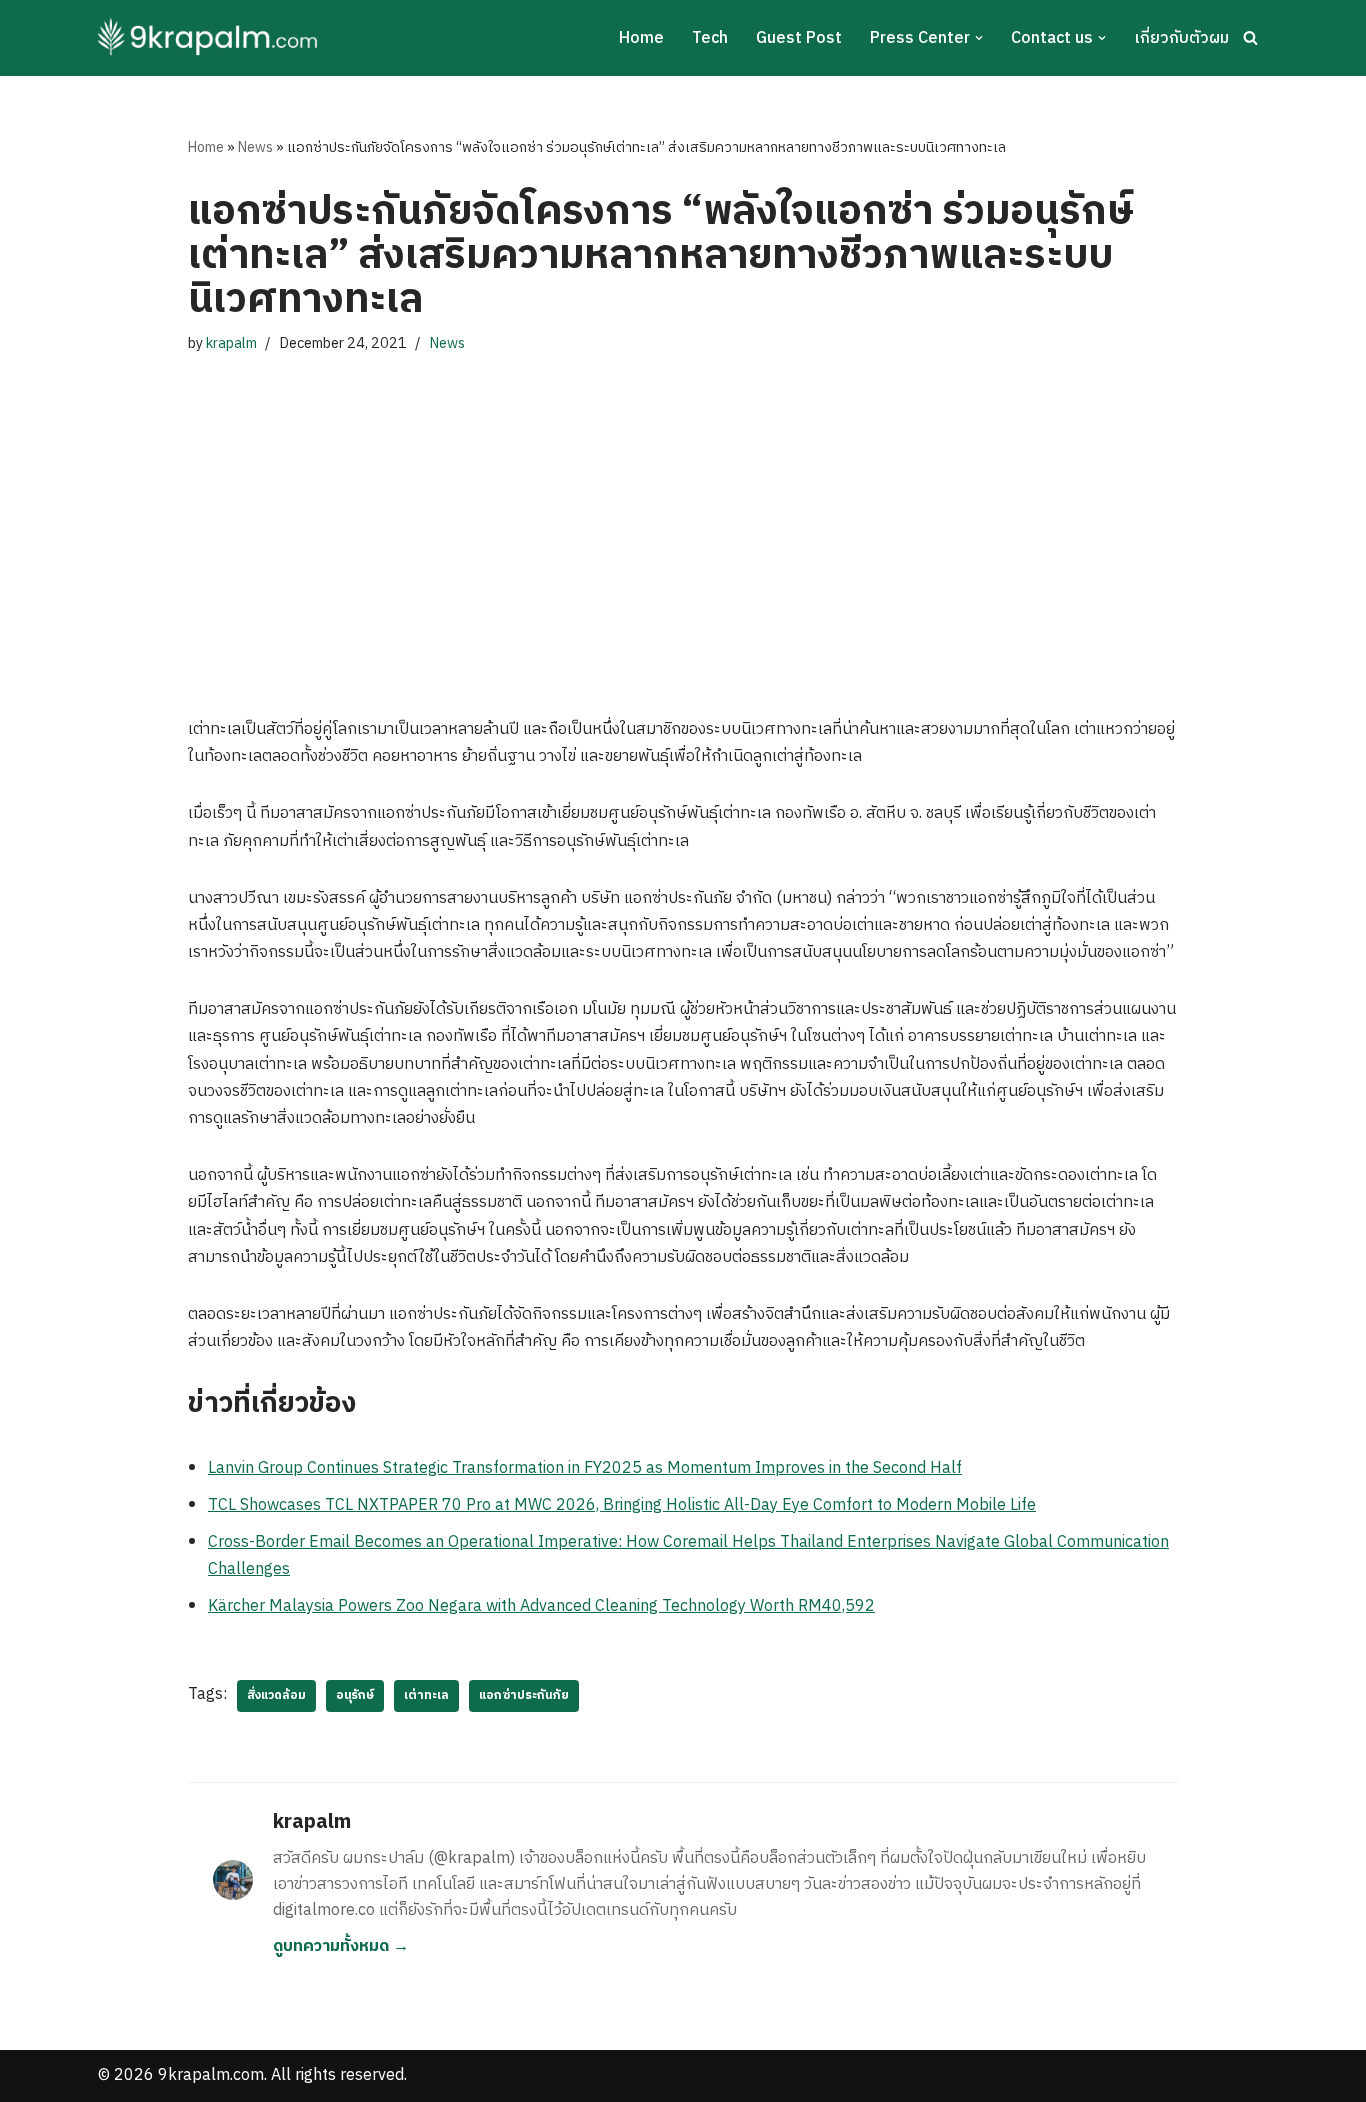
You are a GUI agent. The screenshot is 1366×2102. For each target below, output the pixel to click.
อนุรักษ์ (355, 1695)
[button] (979, 38)
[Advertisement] (683, 516)
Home (641, 38)
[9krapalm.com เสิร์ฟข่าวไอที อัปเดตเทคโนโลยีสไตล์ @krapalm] (210, 38)
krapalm (231, 344)
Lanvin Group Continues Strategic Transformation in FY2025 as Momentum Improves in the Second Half (585, 1468)
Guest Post (799, 38)
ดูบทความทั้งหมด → (341, 1946)
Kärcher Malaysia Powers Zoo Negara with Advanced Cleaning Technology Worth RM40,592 (541, 1606)
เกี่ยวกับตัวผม (1181, 38)
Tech (710, 38)
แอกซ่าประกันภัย (524, 1695)
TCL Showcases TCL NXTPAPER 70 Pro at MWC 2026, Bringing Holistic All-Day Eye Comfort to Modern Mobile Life (622, 1505)
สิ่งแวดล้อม (276, 1695)
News (255, 147)
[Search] (1250, 37)
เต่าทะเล (426, 1695)
